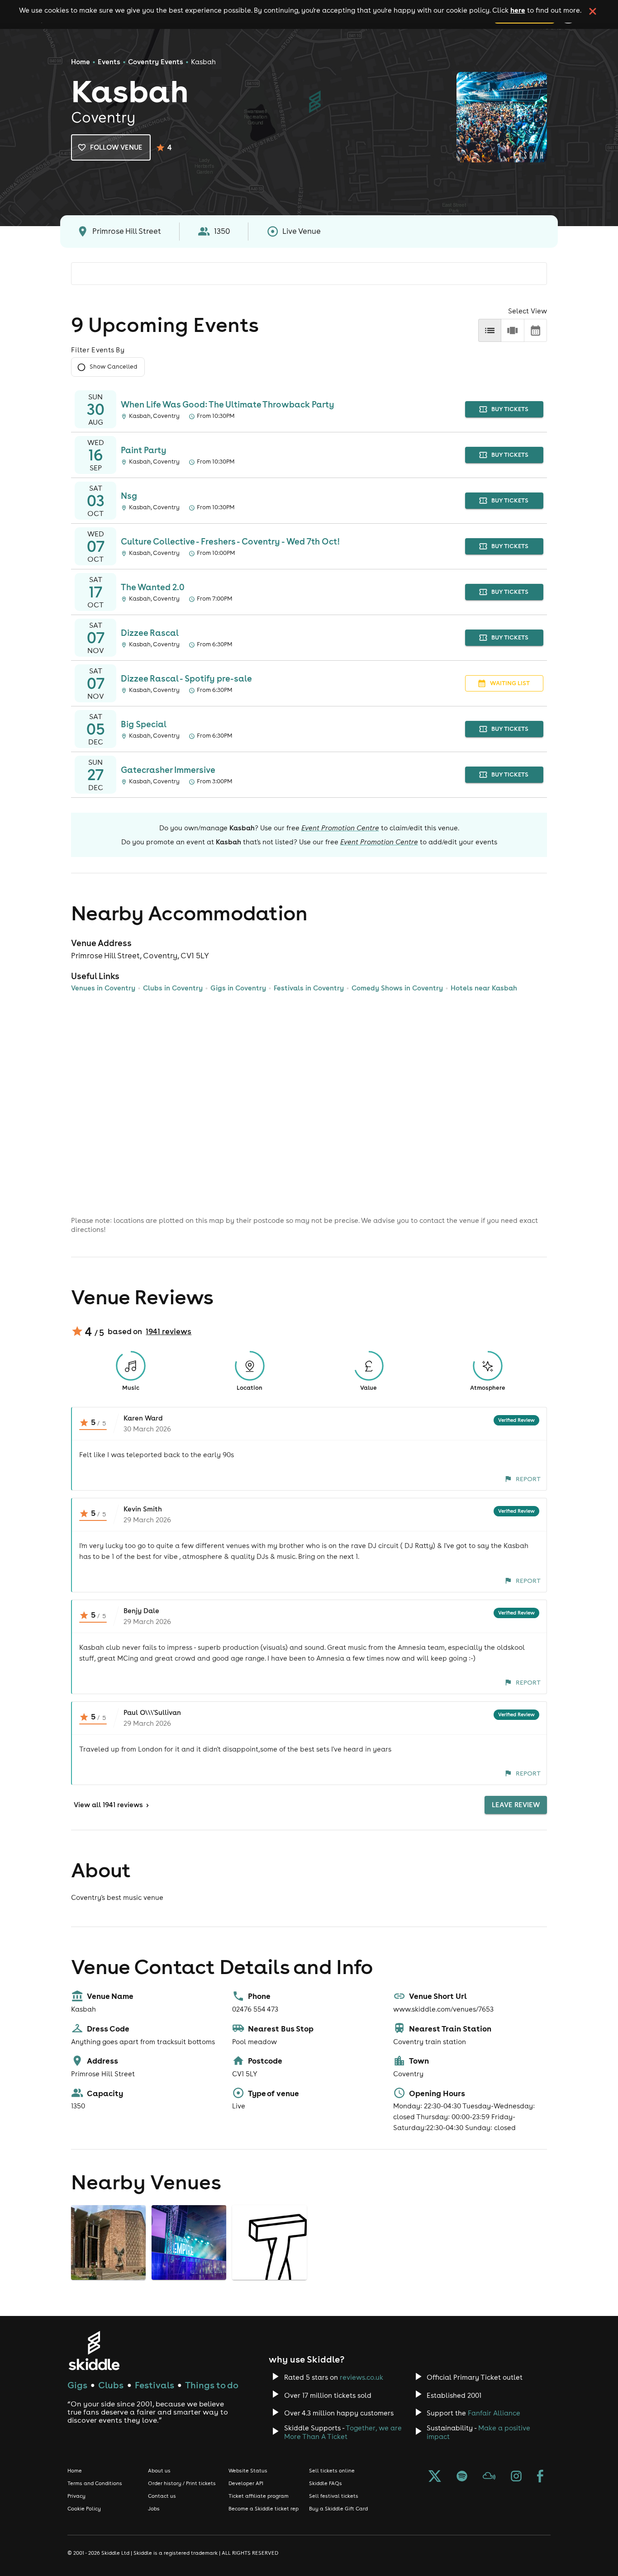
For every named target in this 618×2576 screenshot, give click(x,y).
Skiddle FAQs (326, 2483)
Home (81, 62)
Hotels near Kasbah (484, 988)
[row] (512, 330)
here (518, 10)
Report (528, 1479)
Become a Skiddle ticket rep (264, 2509)
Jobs (154, 2509)
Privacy (76, 2496)
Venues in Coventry (103, 988)
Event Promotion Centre (340, 828)
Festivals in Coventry (309, 988)
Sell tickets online (332, 2471)
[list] (490, 330)
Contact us (162, 2496)
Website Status (248, 2471)
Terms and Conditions (95, 2483)
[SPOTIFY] (462, 2477)
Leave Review (516, 1805)
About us (159, 2471)
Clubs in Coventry (173, 988)
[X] (435, 2477)
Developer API (246, 2483)
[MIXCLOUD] (489, 2477)
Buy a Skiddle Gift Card (338, 2509)
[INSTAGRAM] (516, 2477)
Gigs (77, 2385)
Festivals (154, 2385)
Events (109, 62)
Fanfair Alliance (494, 2413)
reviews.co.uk (361, 2377)
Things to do (212, 2385)
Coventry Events (156, 62)
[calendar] (535, 330)
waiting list (510, 683)
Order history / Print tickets (182, 2483)
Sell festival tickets (334, 2496)
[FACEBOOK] (540, 2477)
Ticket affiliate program (259, 2496)
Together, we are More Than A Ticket (343, 2432)
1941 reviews (169, 1331)
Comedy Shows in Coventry (397, 988)
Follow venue (116, 147)
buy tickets (510, 409)
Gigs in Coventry (238, 988)
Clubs (111, 2385)
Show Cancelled (113, 367)
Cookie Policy (84, 2509)
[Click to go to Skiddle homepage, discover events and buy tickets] (94, 2351)
